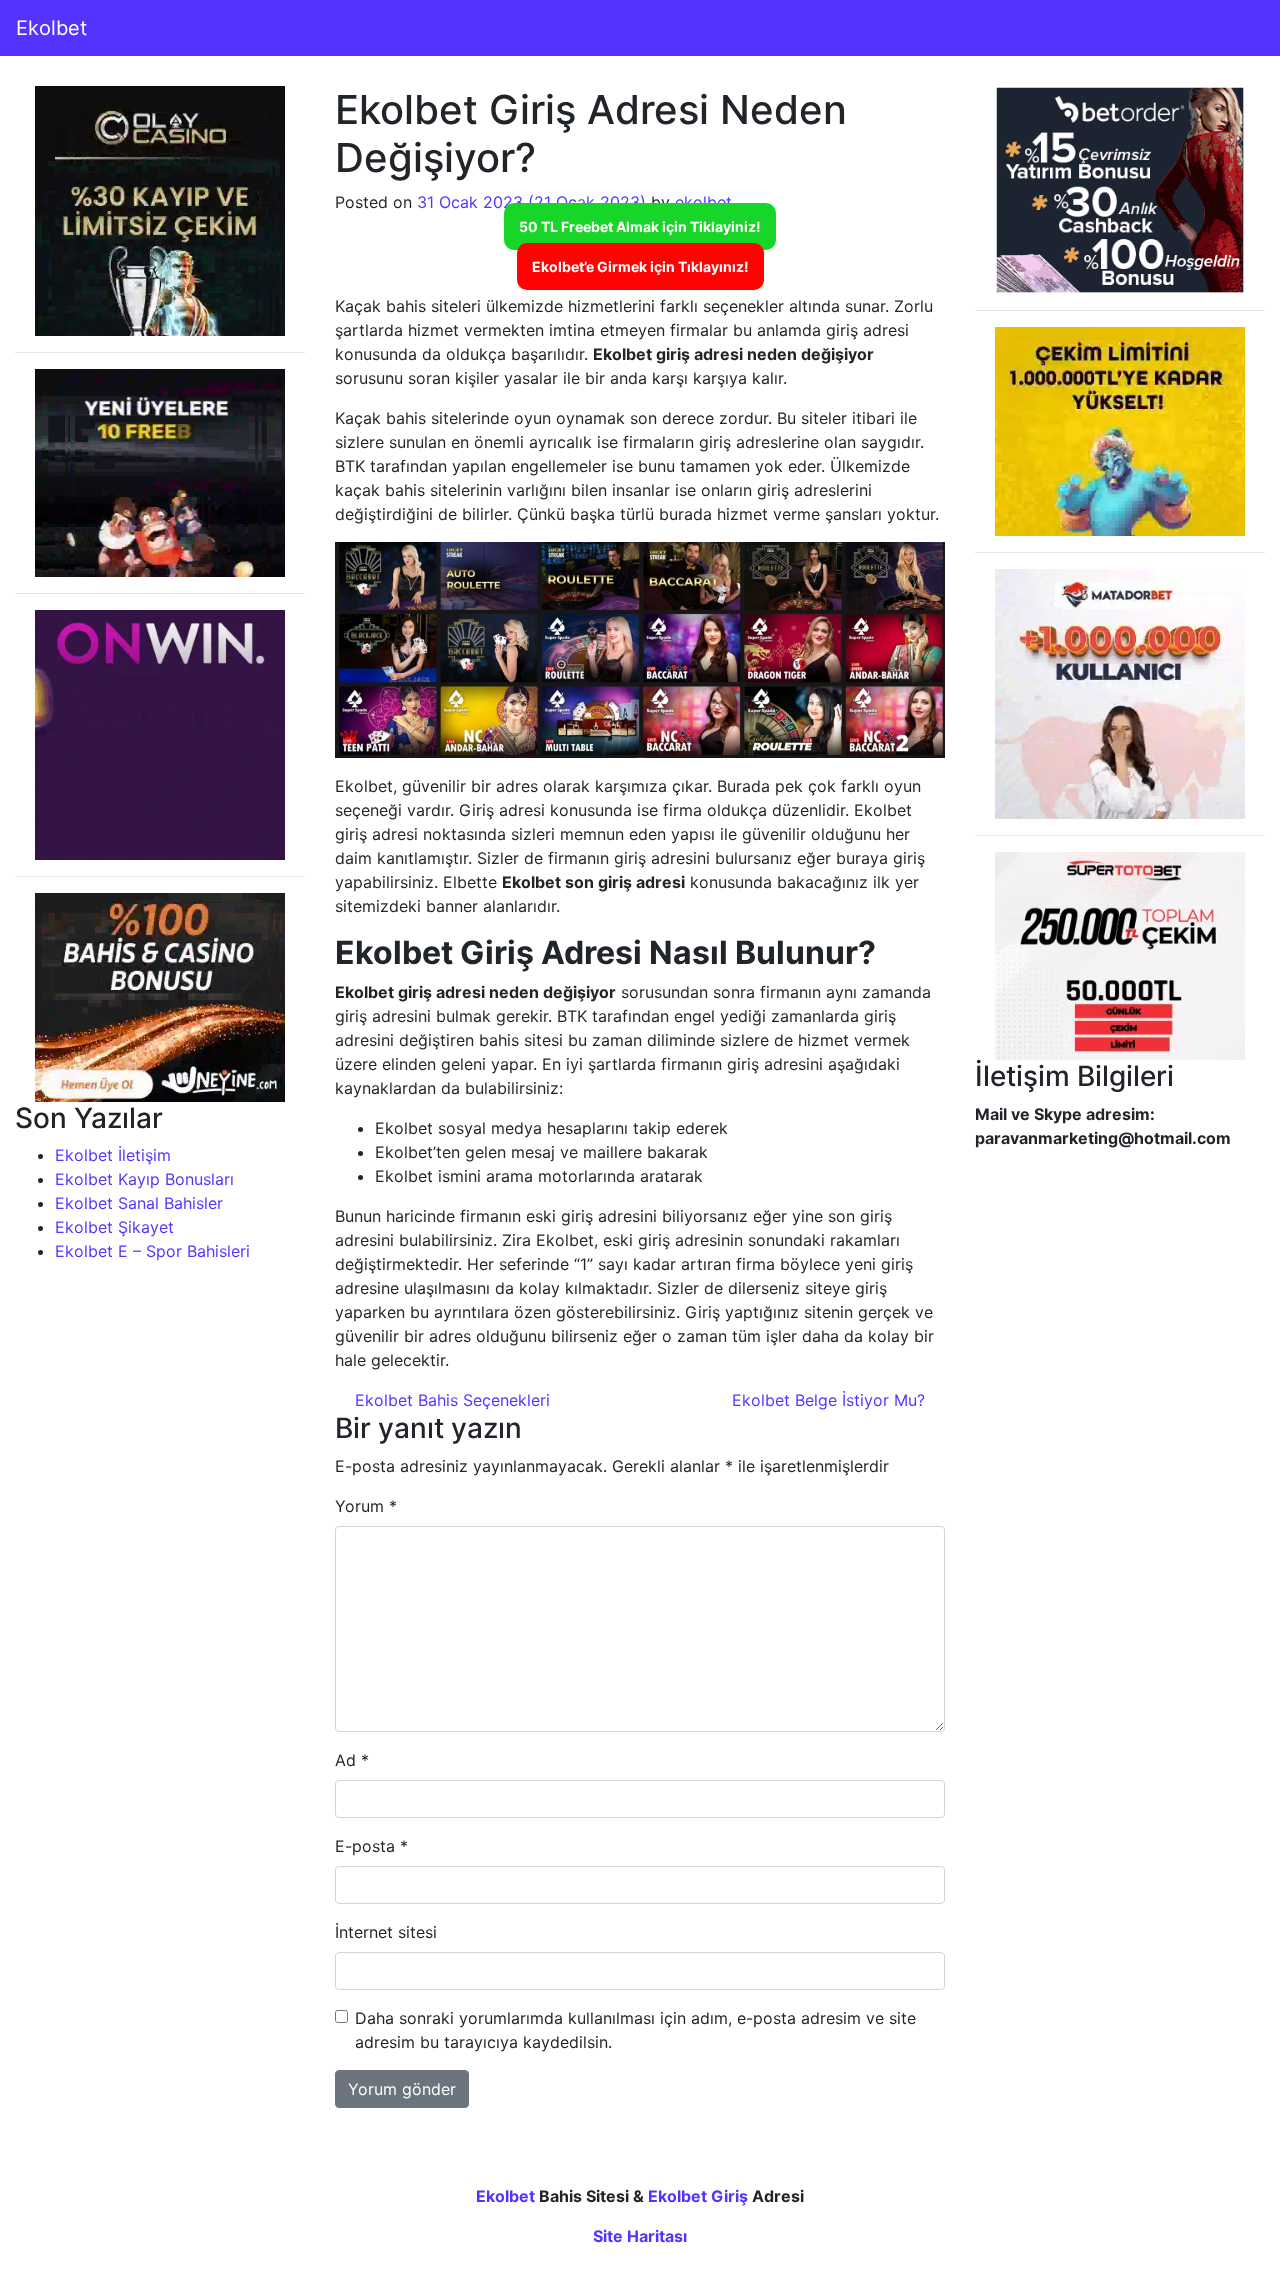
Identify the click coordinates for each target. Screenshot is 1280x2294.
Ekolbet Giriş (698, 2196)
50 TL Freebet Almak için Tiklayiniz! (640, 226)
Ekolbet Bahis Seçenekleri (450, 1400)
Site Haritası (640, 2236)
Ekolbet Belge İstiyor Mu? (831, 1400)
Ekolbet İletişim (113, 1155)
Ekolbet (51, 28)
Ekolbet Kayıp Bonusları (144, 1179)
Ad (352, 1760)
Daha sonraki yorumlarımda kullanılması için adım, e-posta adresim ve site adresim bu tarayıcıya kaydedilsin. (635, 2030)
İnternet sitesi (386, 1932)
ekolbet (703, 202)
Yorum (366, 1506)
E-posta (371, 1846)
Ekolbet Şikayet (114, 1227)
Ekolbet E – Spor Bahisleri (152, 1251)
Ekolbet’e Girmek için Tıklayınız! (640, 266)
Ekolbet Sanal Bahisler (139, 1203)
